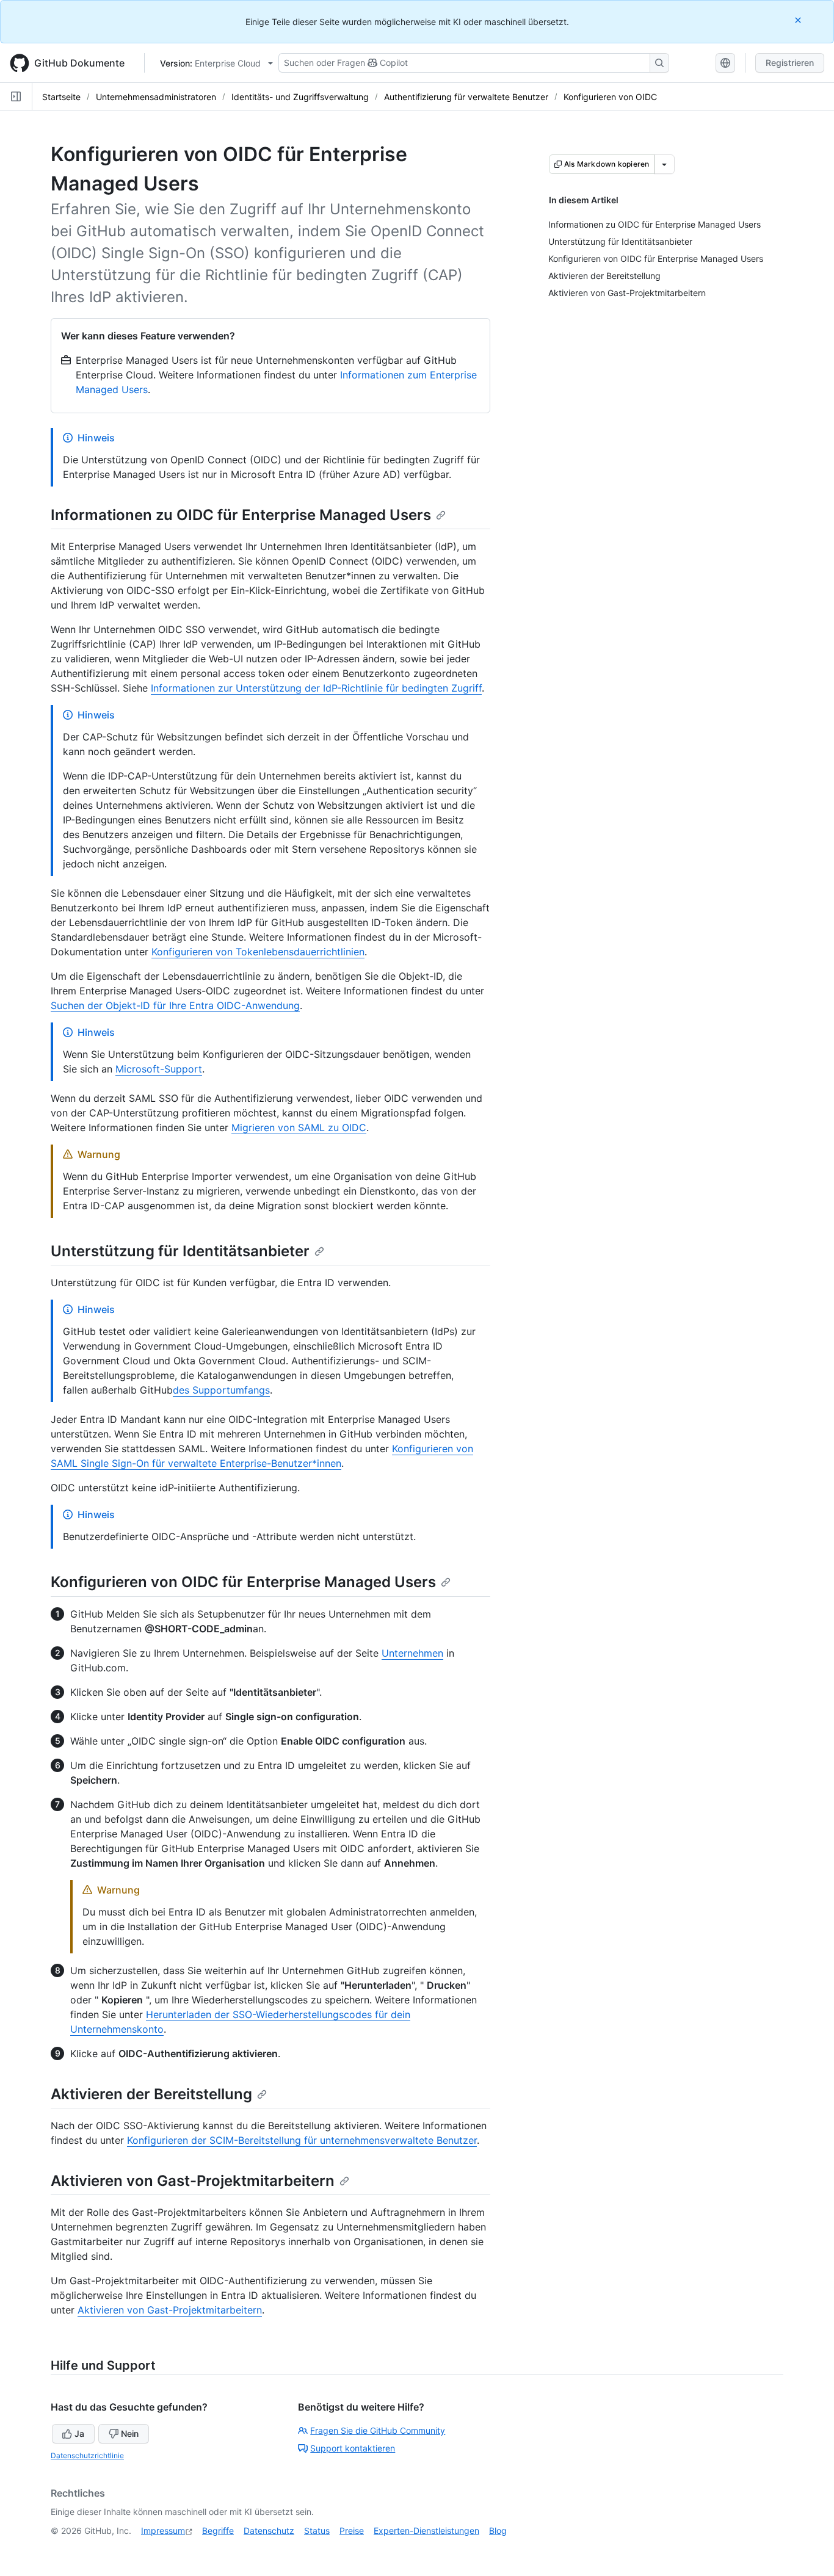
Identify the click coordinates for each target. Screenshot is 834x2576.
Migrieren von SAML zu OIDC (299, 1127)
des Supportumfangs (221, 1390)
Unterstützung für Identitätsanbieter (180, 1251)
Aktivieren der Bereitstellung (151, 2094)
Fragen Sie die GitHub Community (378, 2430)
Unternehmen (412, 1653)
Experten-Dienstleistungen (426, 2531)
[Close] (799, 20)
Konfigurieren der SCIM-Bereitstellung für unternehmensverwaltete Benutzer (302, 2140)
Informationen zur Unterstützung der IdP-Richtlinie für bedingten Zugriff (316, 688)
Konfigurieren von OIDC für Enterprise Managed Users (243, 1582)
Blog (498, 2531)
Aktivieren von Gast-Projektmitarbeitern (193, 2181)
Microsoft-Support (159, 1069)
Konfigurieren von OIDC (610, 97)
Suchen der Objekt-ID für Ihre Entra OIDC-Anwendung (175, 1005)
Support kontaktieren (353, 2448)
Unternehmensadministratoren (156, 97)
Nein (130, 2433)
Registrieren (790, 63)
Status (317, 2531)
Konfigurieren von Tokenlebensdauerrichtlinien (258, 952)
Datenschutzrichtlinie (87, 2455)
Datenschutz (269, 2531)
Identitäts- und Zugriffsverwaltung (300, 97)
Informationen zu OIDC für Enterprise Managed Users (241, 515)
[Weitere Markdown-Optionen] (664, 164)
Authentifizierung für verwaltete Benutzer (466, 97)
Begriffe (218, 2531)
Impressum (163, 2531)
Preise (352, 2531)
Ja (79, 2433)
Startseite (61, 97)
